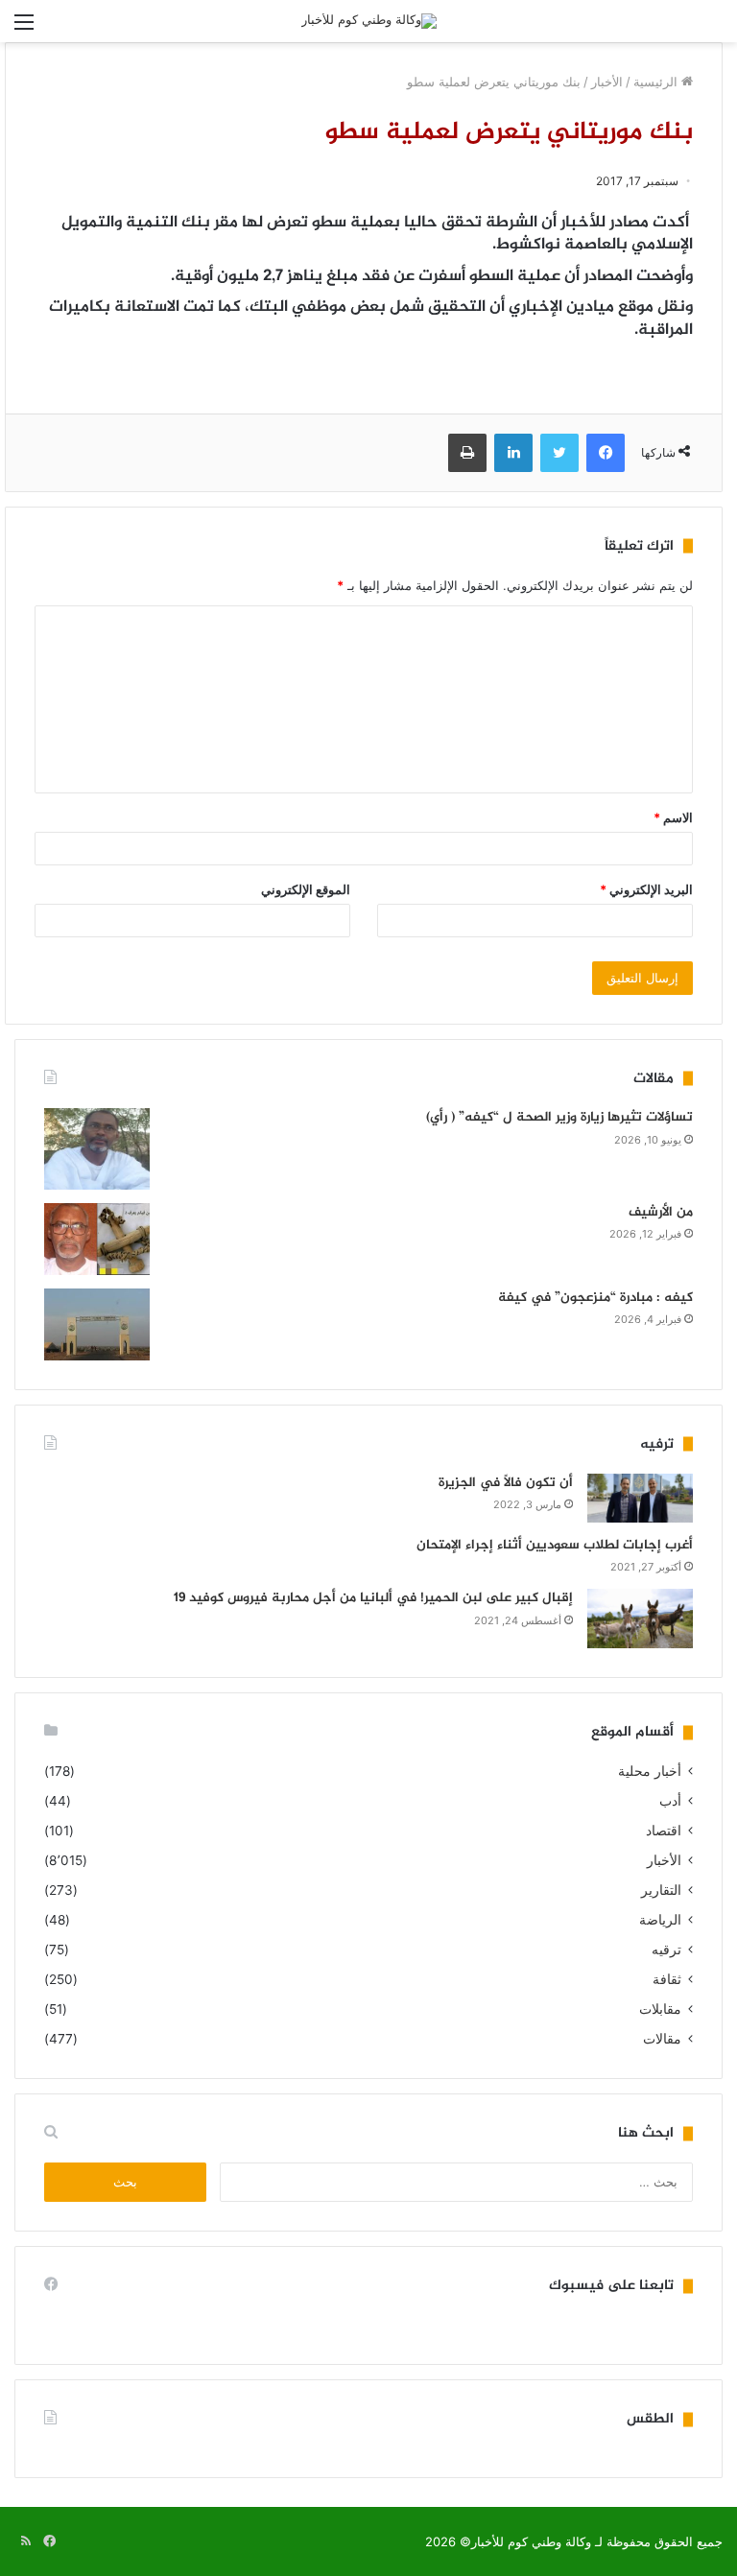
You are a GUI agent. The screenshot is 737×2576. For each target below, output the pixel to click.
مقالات (662, 2039)
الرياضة (660, 1920)
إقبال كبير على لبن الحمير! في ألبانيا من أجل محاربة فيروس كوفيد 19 (373, 1598)
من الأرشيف (661, 1212)
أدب (670, 1801)
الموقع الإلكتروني (306, 889)
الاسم (673, 817)
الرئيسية (657, 82)
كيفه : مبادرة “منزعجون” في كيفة (595, 1298)
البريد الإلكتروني (646, 889)
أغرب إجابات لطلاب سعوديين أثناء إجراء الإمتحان (555, 1545)
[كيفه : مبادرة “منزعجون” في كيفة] (97, 1324)
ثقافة (667, 1979)
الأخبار (607, 82)
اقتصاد (664, 1831)
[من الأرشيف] (97, 1239)
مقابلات (660, 2009)
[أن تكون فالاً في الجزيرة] (640, 1498)
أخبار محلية (650, 1771)
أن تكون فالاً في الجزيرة (506, 1483)
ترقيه (666, 1950)
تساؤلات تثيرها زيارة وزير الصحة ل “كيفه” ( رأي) (559, 1117)
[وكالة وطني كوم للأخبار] (369, 21)
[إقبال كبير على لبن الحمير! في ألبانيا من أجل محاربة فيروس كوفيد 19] (640, 1619)
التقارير (661, 1890)
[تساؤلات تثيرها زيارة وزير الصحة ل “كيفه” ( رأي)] (97, 1149)
